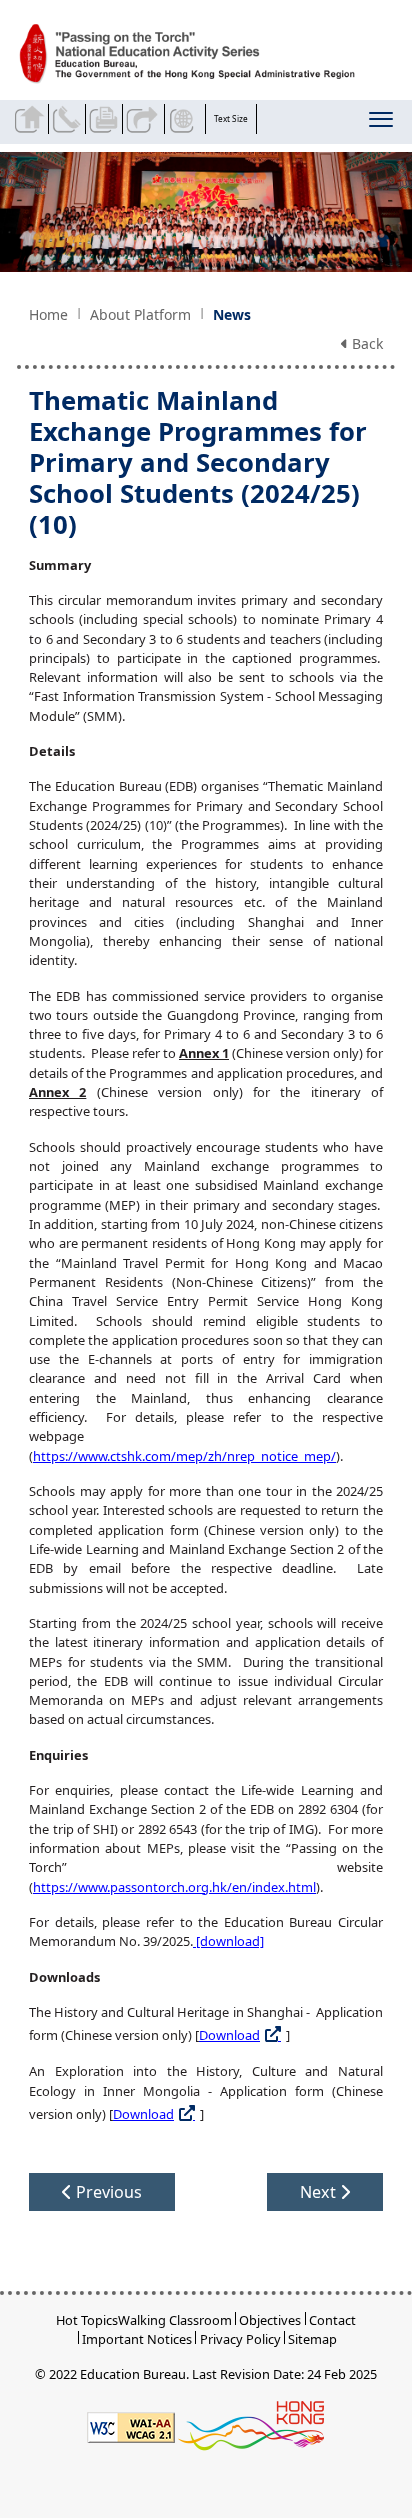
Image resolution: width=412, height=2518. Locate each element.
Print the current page (106, 119)
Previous (107, 2192)
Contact (332, 2320)
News (232, 314)
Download (229, 2035)
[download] (228, 1941)
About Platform (140, 314)
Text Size (231, 118)
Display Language (185, 119)
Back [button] (365, 343)
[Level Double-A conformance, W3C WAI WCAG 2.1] (131, 2425)
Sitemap (312, 2339)
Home (48, 314)
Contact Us (69, 119)
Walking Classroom (175, 2320)
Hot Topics (87, 2320)
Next (320, 2192)
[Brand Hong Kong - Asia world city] (251, 2425)
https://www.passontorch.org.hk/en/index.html (174, 1887)
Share (143, 119)
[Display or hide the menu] (382, 123)
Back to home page (32, 119)
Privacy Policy (240, 2339)
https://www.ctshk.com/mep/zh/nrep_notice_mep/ (184, 1456)
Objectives (270, 2320)
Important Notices (137, 2339)
